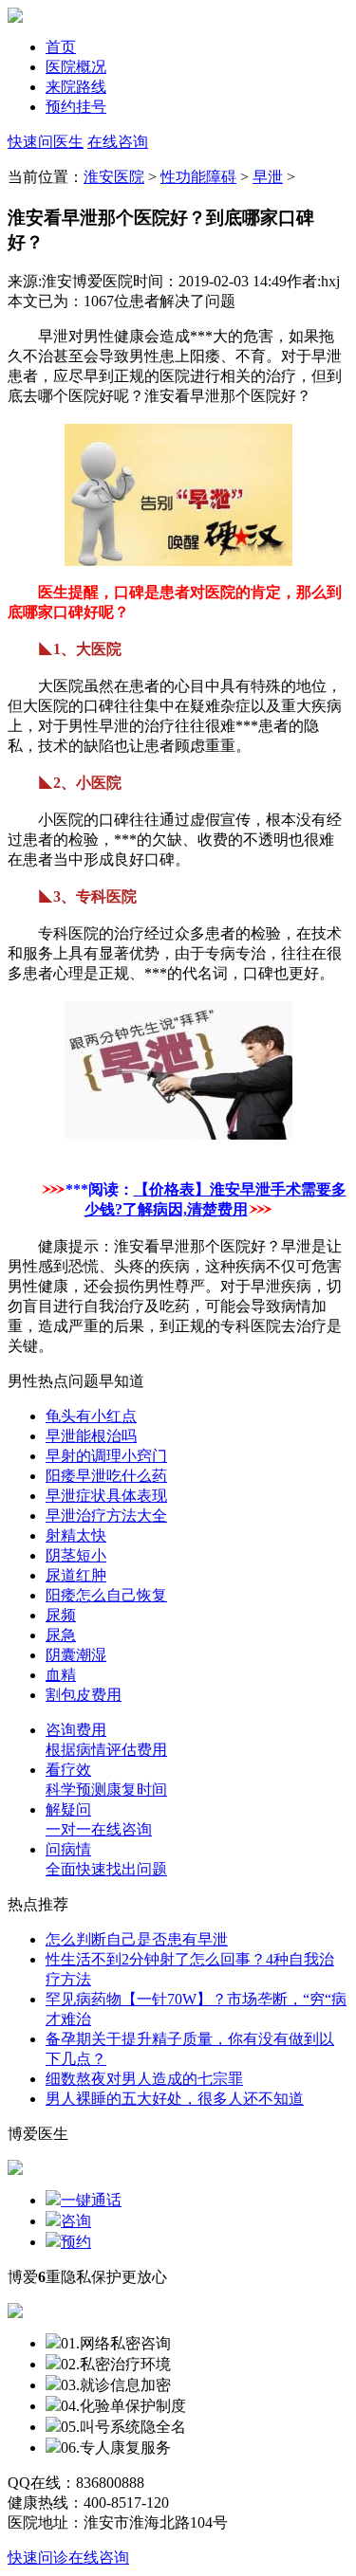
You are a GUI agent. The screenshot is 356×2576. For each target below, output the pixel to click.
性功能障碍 (198, 177)
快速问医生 (46, 142)
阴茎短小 (76, 1555)
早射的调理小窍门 (106, 1456)
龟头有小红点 (91, 1416)
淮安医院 (114, 177)
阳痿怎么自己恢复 (106, 1595)
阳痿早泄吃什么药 (106, 1476)
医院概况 (76, 67)
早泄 (268, 177)
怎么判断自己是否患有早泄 (137, 1939)
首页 (61, 47)
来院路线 (76, 87)
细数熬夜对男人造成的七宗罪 (144, 2079)
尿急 (61, 1635)
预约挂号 (76, 107)
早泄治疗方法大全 (106, 1516)
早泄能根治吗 (91, 1436)
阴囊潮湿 (76, 1655)
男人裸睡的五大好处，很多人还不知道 (175, 2099)
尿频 (61, 1615)
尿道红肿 (76, 1575)
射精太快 (76, 1535)
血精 (61, 1675)
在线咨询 (118, 142)
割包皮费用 (84, 1695)
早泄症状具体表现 (106, 1496)
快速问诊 (38, 2558)
